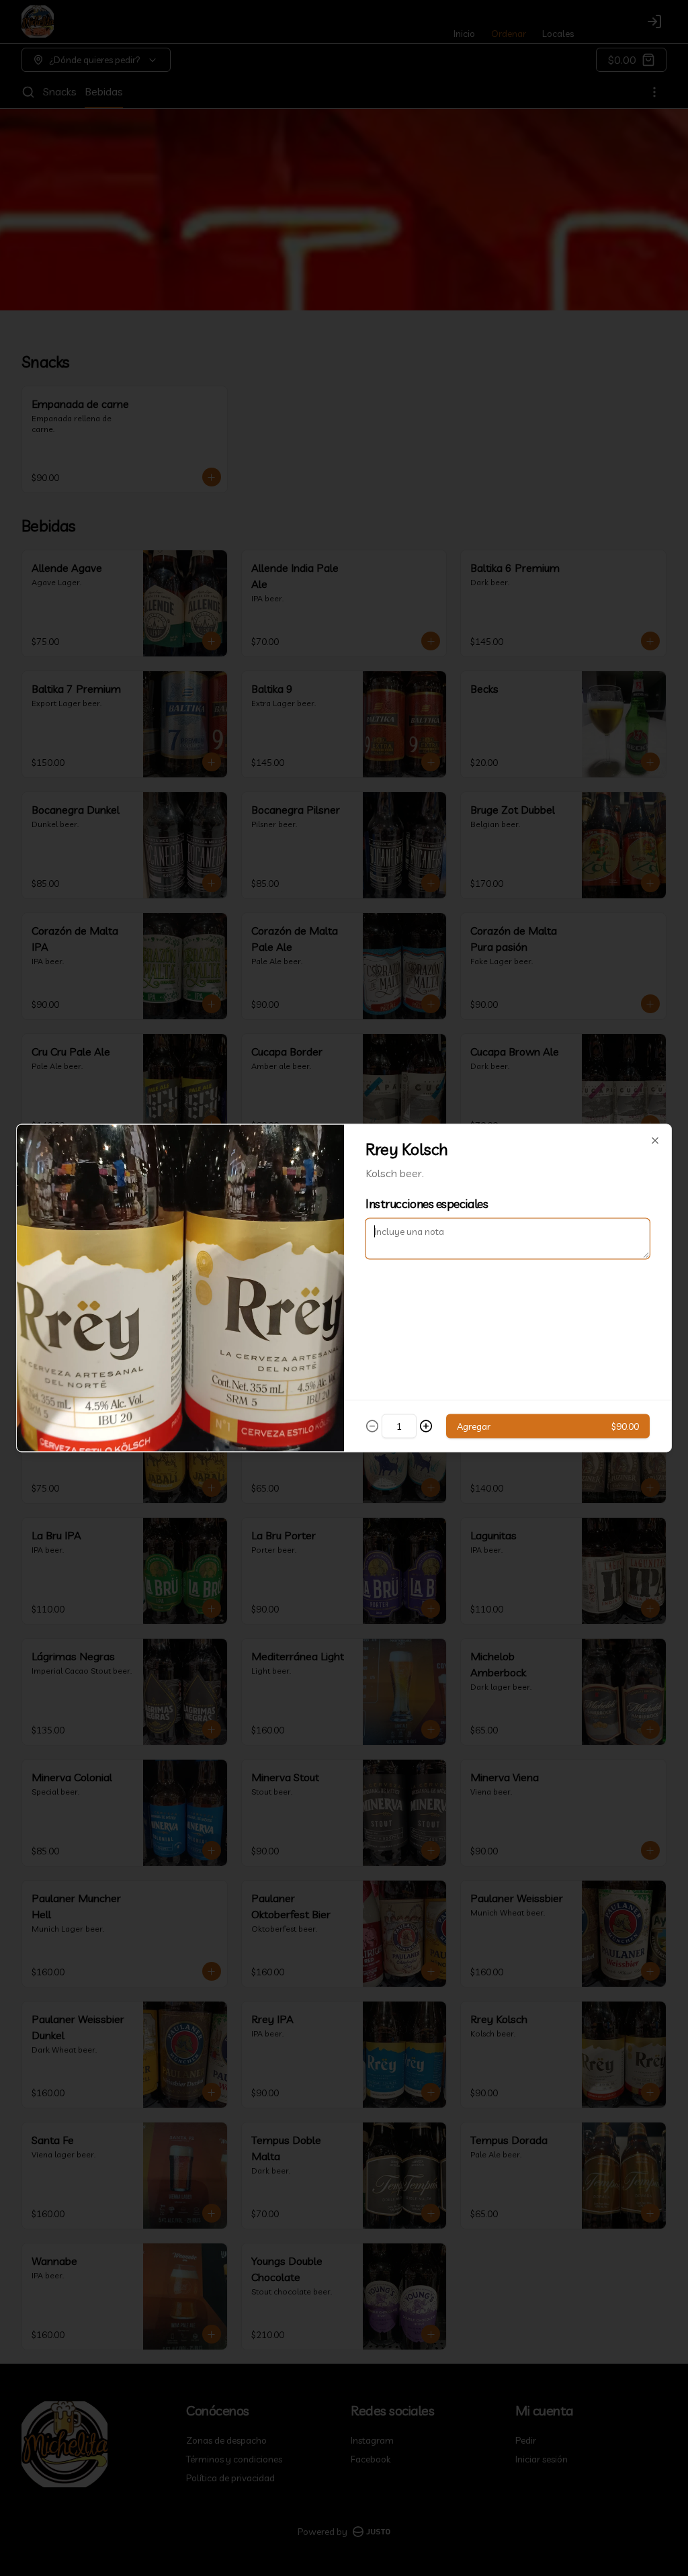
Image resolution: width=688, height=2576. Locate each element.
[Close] (655, 1141)
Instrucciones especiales (427, 1204)
